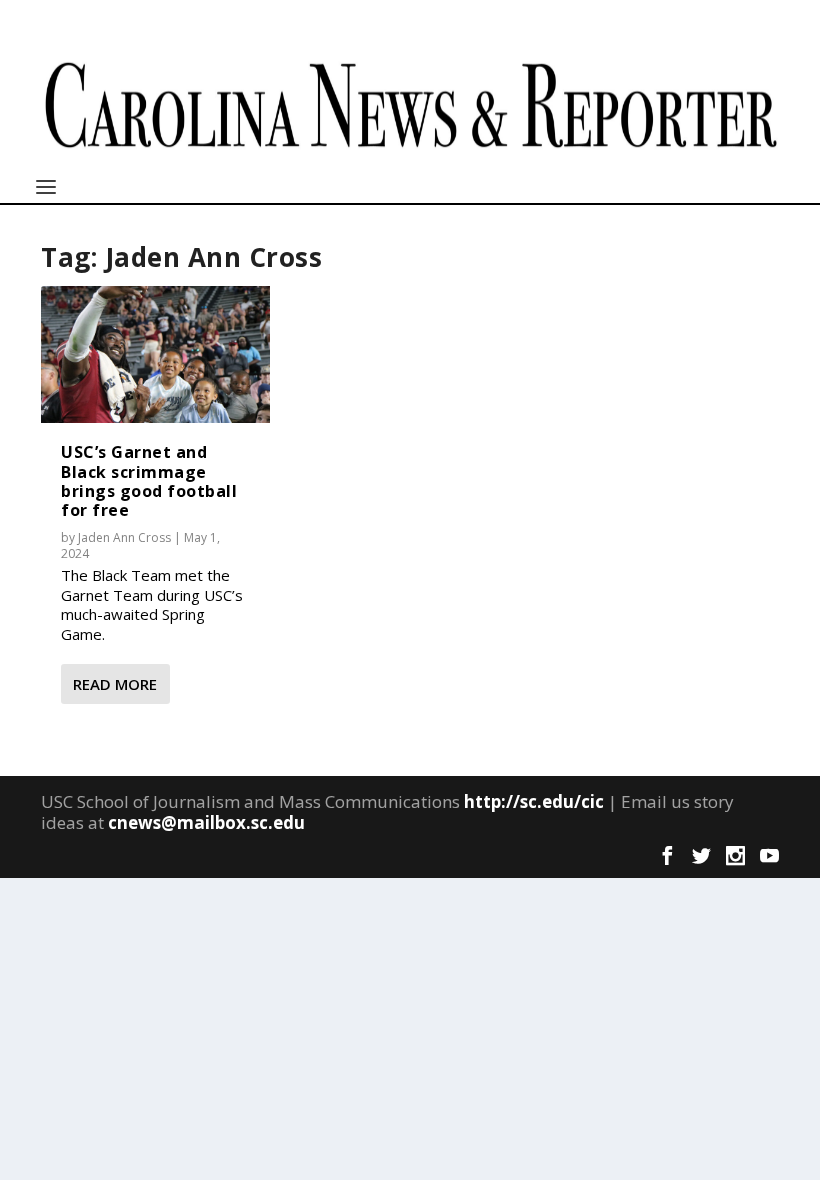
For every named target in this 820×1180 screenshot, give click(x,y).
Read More (115, 684)
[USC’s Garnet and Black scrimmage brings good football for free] (155, 355)
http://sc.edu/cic (534, 801)
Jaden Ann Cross (124, 537)
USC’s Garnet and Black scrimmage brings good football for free (149, 481)
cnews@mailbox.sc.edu (206, 822)
